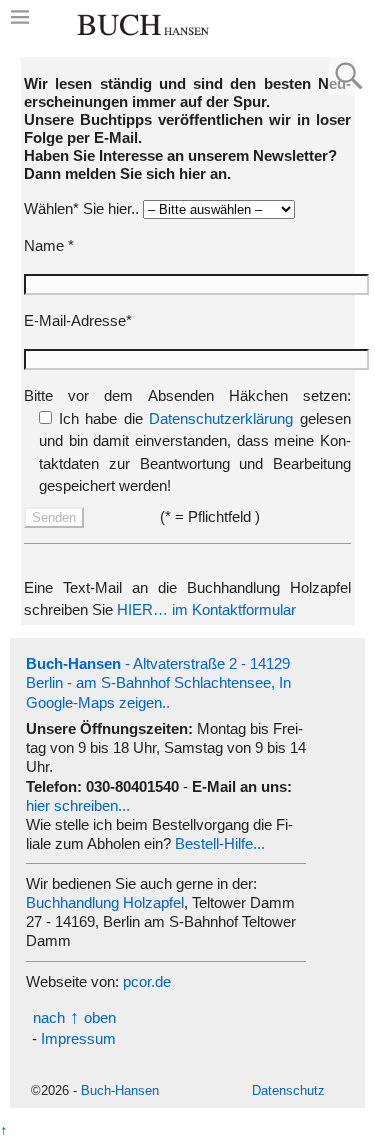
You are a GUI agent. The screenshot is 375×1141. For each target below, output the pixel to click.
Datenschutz (288, 1090)
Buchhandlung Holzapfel (105, 902)
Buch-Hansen (120, 1090)
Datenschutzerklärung (221, 418)
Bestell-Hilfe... (220, 843)
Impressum (78, 1038)
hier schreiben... (78, 805)
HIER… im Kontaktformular (206, 609)
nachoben (74, 1017)
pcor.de (147, 981)
